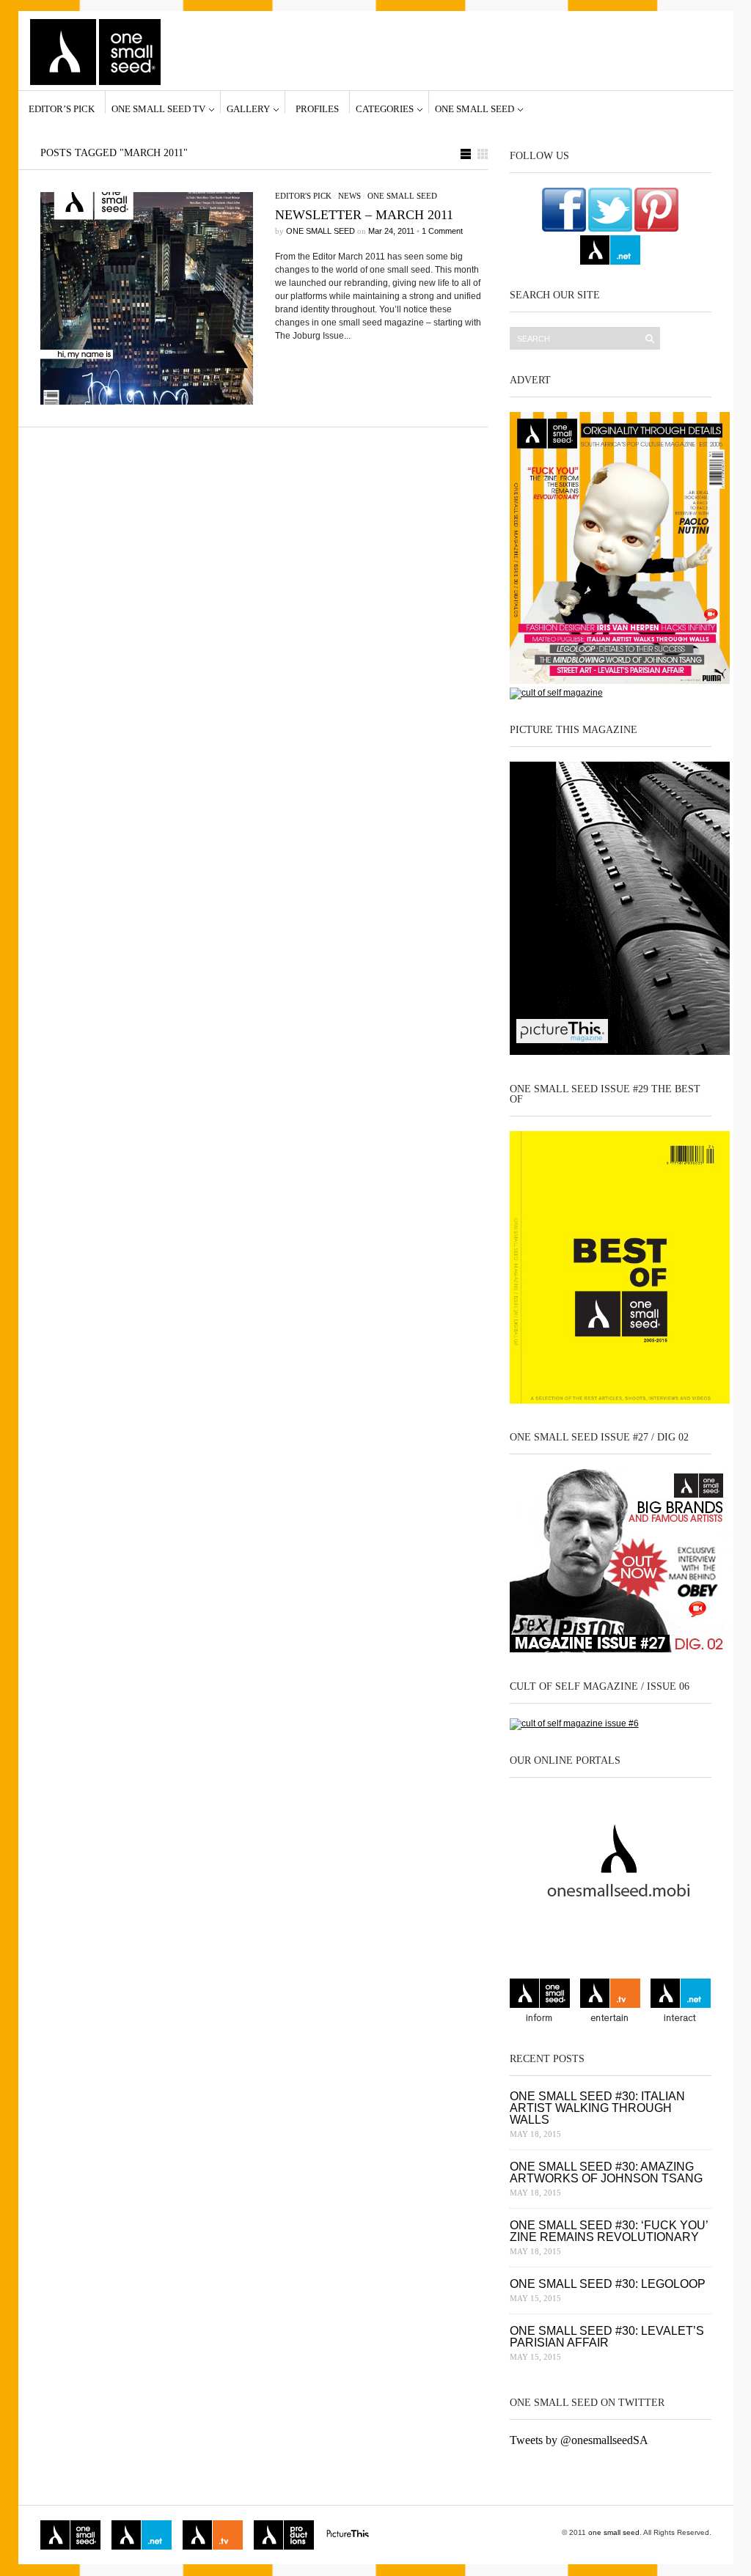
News (349, 196)
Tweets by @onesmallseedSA (579, 2440)
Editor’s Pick (62, 108)
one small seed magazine (70, 2535)
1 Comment (442, 231)
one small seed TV (158, 108)
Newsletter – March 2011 (364, 215)
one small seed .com (540, 2002)
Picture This (348, 2535)
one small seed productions (284, 2535)
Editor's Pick (303, 196)
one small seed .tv (610, 2002)
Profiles (317, 108)
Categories (385, 108)
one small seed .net (681, 2002)
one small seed (475, 108)
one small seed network (610, 250)
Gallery (248, 108)
